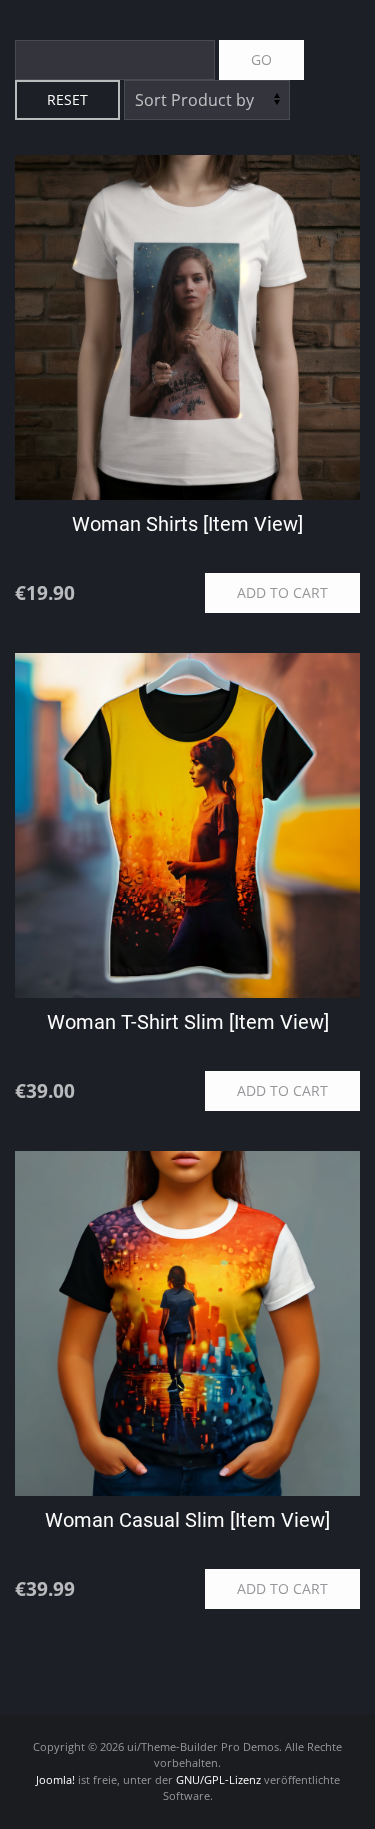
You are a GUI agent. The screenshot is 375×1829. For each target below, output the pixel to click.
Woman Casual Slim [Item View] (187, 1520)
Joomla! (55, 1779)
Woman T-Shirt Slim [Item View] (188, 1022)
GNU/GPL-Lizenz (218, 1779)
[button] (316, 1794)
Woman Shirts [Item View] (187, 524)
